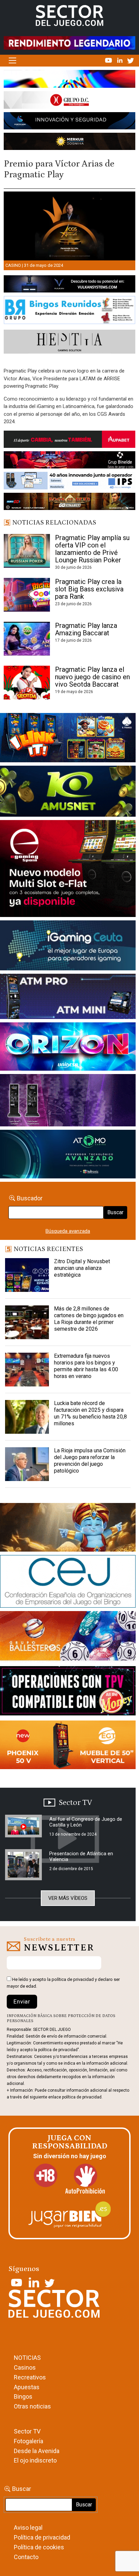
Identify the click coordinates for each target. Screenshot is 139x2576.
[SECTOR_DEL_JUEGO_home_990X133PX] (69, 80)
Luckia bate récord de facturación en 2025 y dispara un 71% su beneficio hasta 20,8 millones (90, 1413)
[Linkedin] (120, 60)
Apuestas (27, 2387)
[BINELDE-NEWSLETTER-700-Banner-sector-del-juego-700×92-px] (69, 461)
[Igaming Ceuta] (68, 947)
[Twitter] (131, 60)
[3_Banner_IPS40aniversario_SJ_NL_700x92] (69, 482)
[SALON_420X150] (68, 1048)
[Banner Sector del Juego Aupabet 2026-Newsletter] (69, 440)
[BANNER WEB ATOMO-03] (68, 1155)
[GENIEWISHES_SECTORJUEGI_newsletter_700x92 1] (69, 143)
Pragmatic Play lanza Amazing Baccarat (86, 629)
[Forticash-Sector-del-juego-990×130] (69, 122)
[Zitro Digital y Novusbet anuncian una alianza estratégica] (27, 1275)
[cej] (68, 1583)
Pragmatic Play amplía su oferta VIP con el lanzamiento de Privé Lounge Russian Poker (92, 549)
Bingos (23, 2396)
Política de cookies (39, 2547)
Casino (13, 265)
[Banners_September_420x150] (68, 1746)
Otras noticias (32, 2406)
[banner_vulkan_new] (69, 285)
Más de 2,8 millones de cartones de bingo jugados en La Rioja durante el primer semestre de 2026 (89, 1319)
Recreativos (30, 2377)
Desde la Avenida (37, 2451)
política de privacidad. (82, 2097)
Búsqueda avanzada (68, 1231)
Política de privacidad (42, 2537)
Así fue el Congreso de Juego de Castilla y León (86, 1822)
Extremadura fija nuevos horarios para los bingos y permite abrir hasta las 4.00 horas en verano (86, 1366)
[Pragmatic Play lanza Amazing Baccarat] (27, 639)
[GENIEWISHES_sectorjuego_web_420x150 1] (68, 1529)
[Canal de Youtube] (109, 60)
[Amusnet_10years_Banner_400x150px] (68, 793)
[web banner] (68, 870)
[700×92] (69, 503)
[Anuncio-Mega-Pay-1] (68, 998)
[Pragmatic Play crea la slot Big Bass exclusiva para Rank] (27, 595)
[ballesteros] (68, 1638)
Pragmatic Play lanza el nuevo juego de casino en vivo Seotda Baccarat (92, 677)
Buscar (115, 1212)
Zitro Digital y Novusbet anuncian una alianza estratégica (82, 1268)
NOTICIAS (27, 2358)
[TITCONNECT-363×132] (68, 1692)
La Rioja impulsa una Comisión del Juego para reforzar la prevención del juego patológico (90, 1461)
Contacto (26, 2557)
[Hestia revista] (69, 343)
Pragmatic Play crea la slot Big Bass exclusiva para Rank (89, 589)
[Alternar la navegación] (12, 61)
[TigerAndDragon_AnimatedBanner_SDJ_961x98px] (69, 43)
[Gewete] (68, 1102)
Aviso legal (28, 2528)
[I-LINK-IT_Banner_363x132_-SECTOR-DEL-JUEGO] (68, 739)
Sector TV (27, 2431)
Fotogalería (29, 2441)
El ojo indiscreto (35, 2460)
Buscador (30, 1198)
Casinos (25, 2367)
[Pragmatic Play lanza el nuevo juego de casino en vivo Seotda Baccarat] (27, 683)
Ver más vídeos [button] (68, 1898)
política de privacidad (73, 1979)
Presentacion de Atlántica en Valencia (81, 1856)
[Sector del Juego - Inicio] (69, 15)
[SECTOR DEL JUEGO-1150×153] (69, 101)
